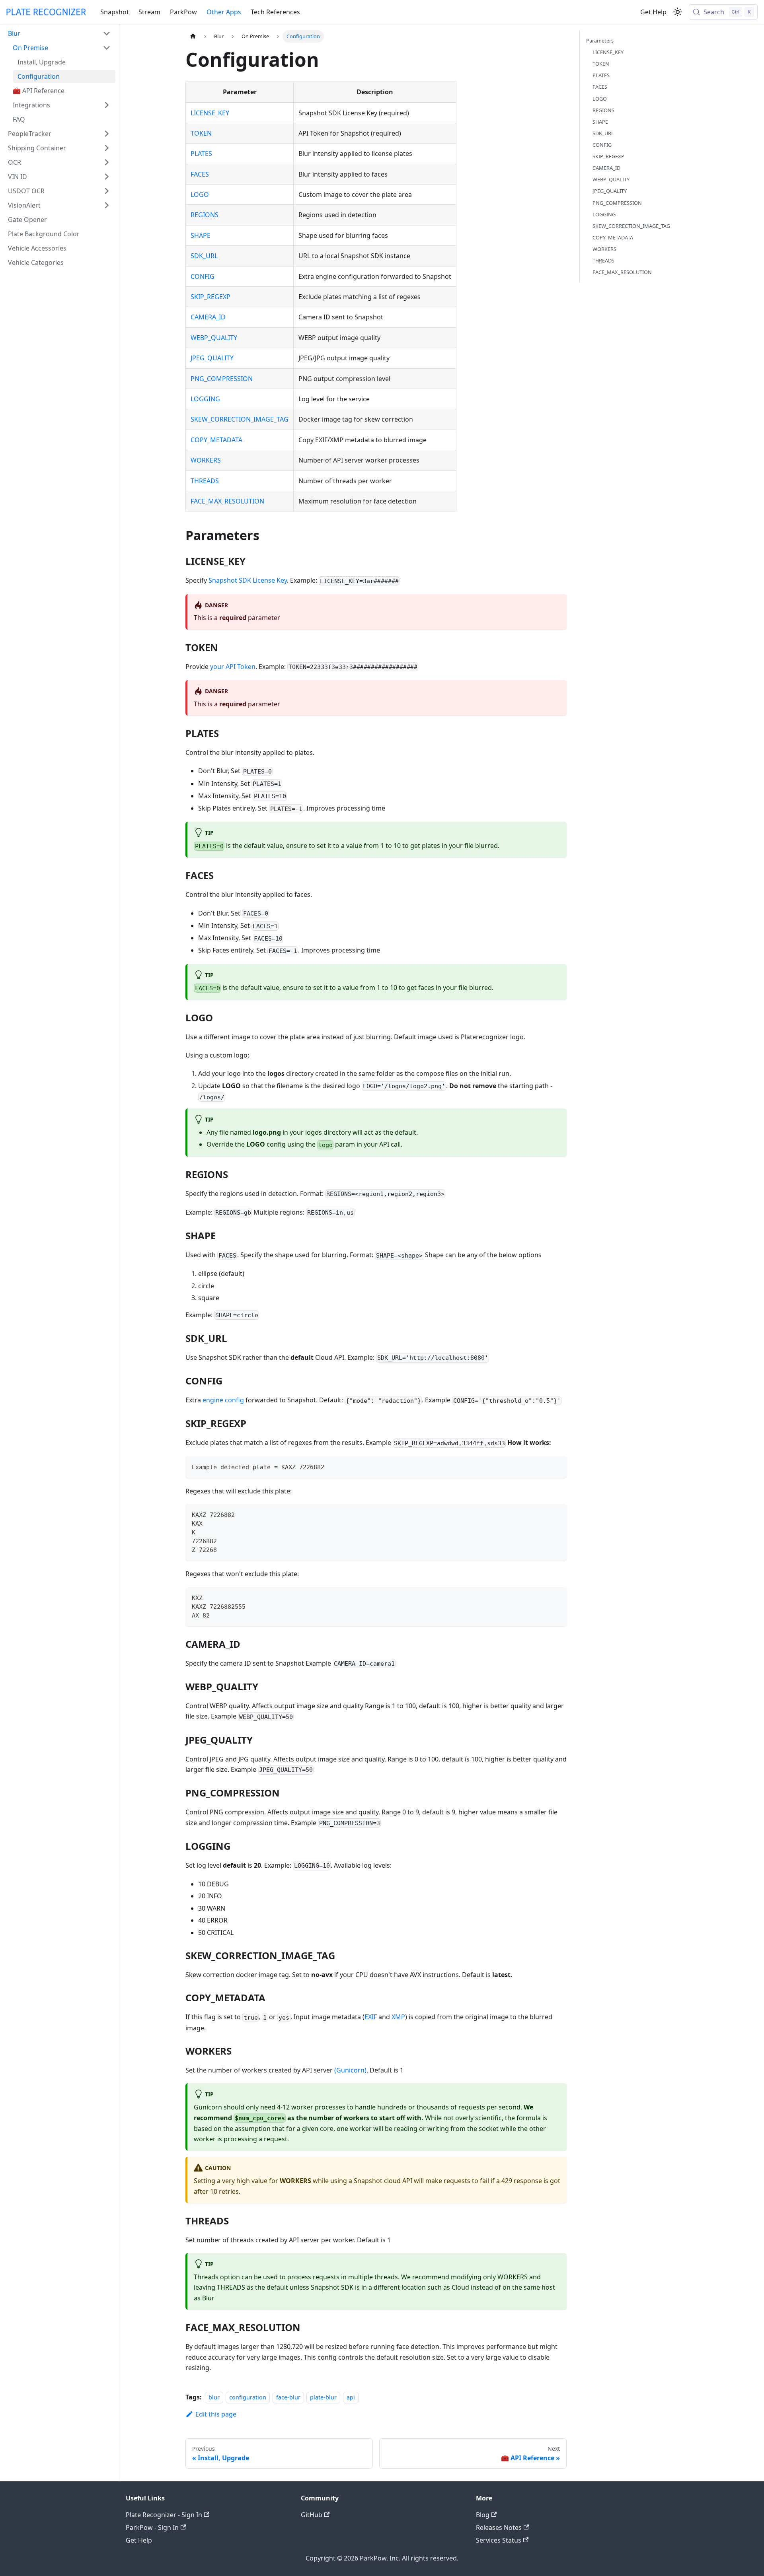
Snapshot (115, 12)
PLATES (201, 154)
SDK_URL (204, 256)
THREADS (205, 481)
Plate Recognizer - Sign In (164, 2515)
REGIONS (205, 215)
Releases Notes (499, 2527)
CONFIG (203, 276)
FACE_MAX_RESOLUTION (227, 501)
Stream (149, 12)
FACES (200, 174)
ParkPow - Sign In (152, 2527)
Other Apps (224, 12)
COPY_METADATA (216, 440)
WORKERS (206, 460)
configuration (248, 2397)
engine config (223, 1400)
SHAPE (201, 235)
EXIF (371, 2017)
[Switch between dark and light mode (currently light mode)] (678, 12)
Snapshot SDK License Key (248, 580)
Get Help (653, 12)
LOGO (200, 194)
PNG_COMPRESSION (222, 379)
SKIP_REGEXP (210, 297)
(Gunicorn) (350, 2070)
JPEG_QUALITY (212, 358)
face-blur (288, 2397)
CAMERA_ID (208, 317)
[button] (59, 33)
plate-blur (323, 2397)
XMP (398, 2017)
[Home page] (193, 36)
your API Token (233, 667)
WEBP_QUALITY (214, 338)
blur (214, 2397)
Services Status (499, 2540)
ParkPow (183, 12)
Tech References (275, 12)
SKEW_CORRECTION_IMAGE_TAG (240, 419)
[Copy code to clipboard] (557, 1466)
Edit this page (216, 2414)
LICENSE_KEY (210, 113)
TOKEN (201, 133)
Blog (483, 2515)
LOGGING (205, 399)
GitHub (312, 2515)
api (351, 2397)
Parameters (600, 41)
